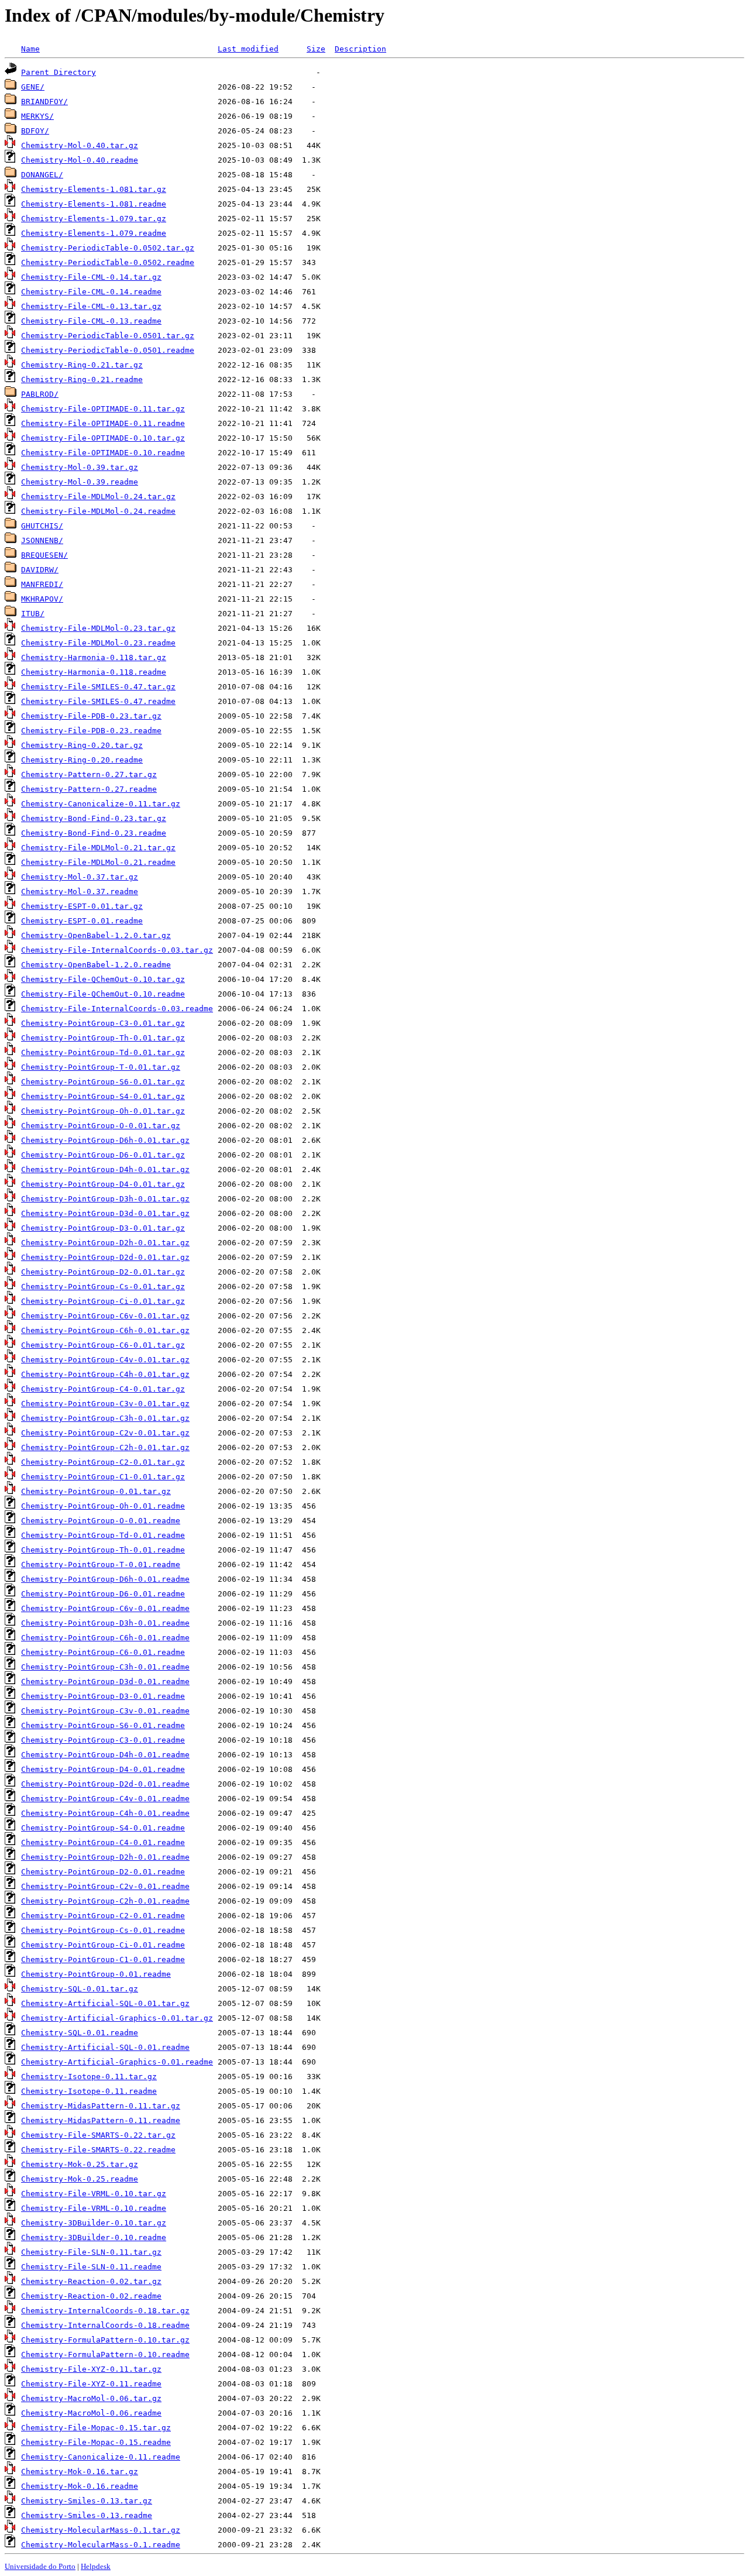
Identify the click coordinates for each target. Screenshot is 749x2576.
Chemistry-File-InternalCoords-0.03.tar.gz (117, 950)
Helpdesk (96, 2566)
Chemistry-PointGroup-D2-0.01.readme (103, 1872)
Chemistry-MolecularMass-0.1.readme (101, 2545)
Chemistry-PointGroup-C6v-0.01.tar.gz (105, 1316)
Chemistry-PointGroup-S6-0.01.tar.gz (103, 1082)
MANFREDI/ (42, 584)
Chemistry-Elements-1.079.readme (94, 233)
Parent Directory (59, 72)
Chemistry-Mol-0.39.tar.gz (80, 467)
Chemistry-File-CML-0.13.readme (91, 321)
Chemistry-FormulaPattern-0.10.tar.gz (105, 2340)
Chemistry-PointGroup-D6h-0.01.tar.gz (105, 1140)
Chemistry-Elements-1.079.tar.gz (94, 219)
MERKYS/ (37, 116)
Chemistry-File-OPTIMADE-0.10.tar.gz (103, 438)
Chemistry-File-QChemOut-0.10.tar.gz (103, 979)
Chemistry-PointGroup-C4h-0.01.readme (105, 1813)
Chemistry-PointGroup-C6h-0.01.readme (105, 1638)
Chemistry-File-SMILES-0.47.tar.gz (98, 687)
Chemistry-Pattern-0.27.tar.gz (89, 774)
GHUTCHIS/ (42, 526)
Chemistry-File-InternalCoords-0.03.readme (117, 1009)
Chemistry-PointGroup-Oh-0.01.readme (103, 1506)
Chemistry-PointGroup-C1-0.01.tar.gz (103, 1477)
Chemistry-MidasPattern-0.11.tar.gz (101, 2106)
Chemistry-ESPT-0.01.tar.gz (82, 906)
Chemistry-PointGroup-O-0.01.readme (101, 1521)
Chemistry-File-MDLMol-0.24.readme (98, 511)
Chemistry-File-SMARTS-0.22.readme (98, 2150)
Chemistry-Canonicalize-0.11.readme (101, 2457)
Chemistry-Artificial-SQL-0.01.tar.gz (105, 2003)
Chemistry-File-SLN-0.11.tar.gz (91, 2252)
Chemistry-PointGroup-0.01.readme (96, 1974)
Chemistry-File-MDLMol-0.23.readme (98, 643)
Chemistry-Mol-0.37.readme (80, 892)
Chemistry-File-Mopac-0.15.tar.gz (96, 2428)
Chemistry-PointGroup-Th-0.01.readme (103, 1550)
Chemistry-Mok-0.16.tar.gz (80, 2472)
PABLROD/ (40, 394)
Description (360, 49)
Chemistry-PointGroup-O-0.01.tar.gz (101, 1126)
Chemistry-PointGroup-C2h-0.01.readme (105, 1901)
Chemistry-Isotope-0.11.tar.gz (89, 2077)
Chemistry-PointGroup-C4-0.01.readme (103, 1842)
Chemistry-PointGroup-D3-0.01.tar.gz (103, 1228)
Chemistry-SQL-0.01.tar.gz (80, 1989)
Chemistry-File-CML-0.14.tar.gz (91, 277)
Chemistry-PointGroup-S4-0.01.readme (103, 1828)
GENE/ (33, 87)
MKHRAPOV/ (42, 599)
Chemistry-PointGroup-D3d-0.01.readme (105, 1682)
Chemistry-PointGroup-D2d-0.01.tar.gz (105, 1257)
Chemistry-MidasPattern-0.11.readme (101, 2120)
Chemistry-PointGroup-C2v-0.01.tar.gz (105, 1433)
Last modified (248, 49)
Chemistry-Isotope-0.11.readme (89, 2091)
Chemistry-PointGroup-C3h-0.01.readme (105, 1667)
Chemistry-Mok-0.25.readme (80, 2179)
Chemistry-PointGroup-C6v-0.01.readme (105, 1608)
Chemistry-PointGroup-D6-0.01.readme (103, 1594)
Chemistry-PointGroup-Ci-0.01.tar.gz (103, 1301)
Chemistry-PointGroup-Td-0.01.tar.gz (103, 1052)
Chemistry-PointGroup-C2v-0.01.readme (105, 1886)
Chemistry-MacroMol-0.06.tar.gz (91, 2398)
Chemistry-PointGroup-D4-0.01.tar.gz (103, 1184)
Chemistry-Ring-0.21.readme (82, 379)
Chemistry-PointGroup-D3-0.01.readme (103, 1696)
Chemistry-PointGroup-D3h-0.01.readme (105, 1623)
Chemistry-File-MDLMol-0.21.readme (98, 862)
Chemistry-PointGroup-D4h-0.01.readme (105, 1755)
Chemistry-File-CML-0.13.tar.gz (91, 306)
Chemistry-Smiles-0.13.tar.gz (87, 2501)
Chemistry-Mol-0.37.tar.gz (80, 877)
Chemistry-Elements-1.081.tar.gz (94, 189)
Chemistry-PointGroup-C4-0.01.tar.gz (103, 1389)
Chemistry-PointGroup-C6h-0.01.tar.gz (105, 1330)
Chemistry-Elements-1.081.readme (94, 204)
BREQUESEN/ (44, 555)
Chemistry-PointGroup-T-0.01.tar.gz (101, 1067)
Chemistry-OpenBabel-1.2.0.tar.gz (96, 935)
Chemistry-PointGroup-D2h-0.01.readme (105, 1857)
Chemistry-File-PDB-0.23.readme (91, 731)
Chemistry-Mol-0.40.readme (80, 160)
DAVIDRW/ (40, 570)
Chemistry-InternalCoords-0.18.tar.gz (105, 2311)
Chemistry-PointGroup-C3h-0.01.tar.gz (105, 1418)
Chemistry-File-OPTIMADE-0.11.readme (103, 423)
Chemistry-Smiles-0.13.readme (87, 2515)
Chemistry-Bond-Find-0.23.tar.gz (94, 818)
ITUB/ (33, 614)
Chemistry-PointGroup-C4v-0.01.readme (105, 1799)
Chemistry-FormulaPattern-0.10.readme (105, 2355)
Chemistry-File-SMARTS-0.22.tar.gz (98, 2135)
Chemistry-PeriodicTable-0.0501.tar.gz (108, 336)
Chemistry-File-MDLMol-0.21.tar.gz (98, 848)
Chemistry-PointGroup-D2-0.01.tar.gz (103, 1272)
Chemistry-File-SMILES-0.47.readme (98, 701)
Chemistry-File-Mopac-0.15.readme (96, 2442)
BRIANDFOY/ (44, 102)
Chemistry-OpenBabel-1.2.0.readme (96, 965)
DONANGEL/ (42, 175)
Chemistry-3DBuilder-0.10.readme (94, 2237)
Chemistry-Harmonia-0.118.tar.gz (94, 657)
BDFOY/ (35, 131)
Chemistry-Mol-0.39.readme (80, 482)
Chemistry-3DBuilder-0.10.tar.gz (94, 2223)
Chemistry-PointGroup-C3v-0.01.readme (105, 1711)
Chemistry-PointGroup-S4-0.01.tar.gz (103, 1096)
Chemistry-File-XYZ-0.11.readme (91, 2384)
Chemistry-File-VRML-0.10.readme (94, 2208)
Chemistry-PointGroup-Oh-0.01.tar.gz (103, 1111)
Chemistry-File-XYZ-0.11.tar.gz (91, 2369)
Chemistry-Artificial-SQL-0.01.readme (105, 2047)
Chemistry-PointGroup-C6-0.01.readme (103, 1652)
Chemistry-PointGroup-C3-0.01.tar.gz (103, 1023)
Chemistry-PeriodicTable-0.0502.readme (108, 262)
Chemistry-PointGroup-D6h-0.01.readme (105, 1579)
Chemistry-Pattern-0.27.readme (89, 789)
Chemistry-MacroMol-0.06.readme (91, 2413)
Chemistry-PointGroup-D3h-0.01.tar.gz (105, 1199)
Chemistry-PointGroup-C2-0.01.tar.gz (103, 1462)
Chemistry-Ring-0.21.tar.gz (82, 365)
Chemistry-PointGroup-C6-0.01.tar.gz (103, 1345)
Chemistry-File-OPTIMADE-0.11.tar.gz (103, 409)
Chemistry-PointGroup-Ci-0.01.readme (103, 1945)
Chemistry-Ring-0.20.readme (82, 760)
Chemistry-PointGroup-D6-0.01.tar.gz (103, 1155)
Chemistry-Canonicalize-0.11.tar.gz (101, 804)
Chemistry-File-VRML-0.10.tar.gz (94, 2194)
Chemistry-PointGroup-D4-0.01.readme (103, 1769)
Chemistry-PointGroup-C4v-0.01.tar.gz (105, 1360)
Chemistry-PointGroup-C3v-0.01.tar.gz (105, 1404)
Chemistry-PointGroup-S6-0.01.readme (103, 1725)
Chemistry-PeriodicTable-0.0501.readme (108, 350)
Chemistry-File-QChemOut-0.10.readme (103, 994)
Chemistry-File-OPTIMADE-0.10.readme (103, 453)
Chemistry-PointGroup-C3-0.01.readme (103, 1740)
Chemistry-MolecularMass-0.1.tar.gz (101, 2530)
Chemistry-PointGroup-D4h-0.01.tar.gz (105, 1169)
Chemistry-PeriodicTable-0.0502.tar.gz (108, 248)
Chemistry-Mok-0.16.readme (80, 2486)
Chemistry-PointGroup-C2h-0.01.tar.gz (105, 1447)
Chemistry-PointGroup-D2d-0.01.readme (105, 1784)
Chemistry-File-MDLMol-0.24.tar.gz (98, 497)
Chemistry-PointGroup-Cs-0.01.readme (103, 1930)
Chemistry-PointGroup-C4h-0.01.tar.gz (105, 1374)
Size (316, 49)
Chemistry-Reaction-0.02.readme (91, 2296)
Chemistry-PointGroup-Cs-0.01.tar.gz (103, 1287)
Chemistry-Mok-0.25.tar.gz (80, 2164)
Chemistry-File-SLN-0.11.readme (91, 2267)
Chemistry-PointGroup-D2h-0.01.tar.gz (105, 1243)
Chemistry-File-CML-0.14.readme (91, 292)
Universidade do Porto (40, 2566)
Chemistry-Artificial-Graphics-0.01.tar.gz (117, 2018)
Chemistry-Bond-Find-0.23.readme (94, 833)
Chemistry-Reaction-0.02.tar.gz (91, 2281)
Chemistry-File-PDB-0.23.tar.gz (91, 716)
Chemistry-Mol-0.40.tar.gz (80, 145)
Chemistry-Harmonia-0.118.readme (94, 672)
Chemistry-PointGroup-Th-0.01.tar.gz (103, 1038)
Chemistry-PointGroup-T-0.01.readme (101, 1565)
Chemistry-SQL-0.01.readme (80, 2033)
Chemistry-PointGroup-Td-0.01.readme (103, 1535)
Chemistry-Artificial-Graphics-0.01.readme (117, 2062)
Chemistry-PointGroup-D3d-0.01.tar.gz (105, 1213)
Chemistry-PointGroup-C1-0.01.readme (103, 1960)
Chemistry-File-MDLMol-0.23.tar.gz (98, 628)
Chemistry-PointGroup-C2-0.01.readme (103, 1916)
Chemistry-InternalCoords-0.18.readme (105, 2325)
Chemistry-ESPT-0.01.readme (82, 921)
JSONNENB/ (42, 540)
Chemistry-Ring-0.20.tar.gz (82, 745)
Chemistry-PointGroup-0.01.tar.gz (96, 1491)
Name (30, 49)
